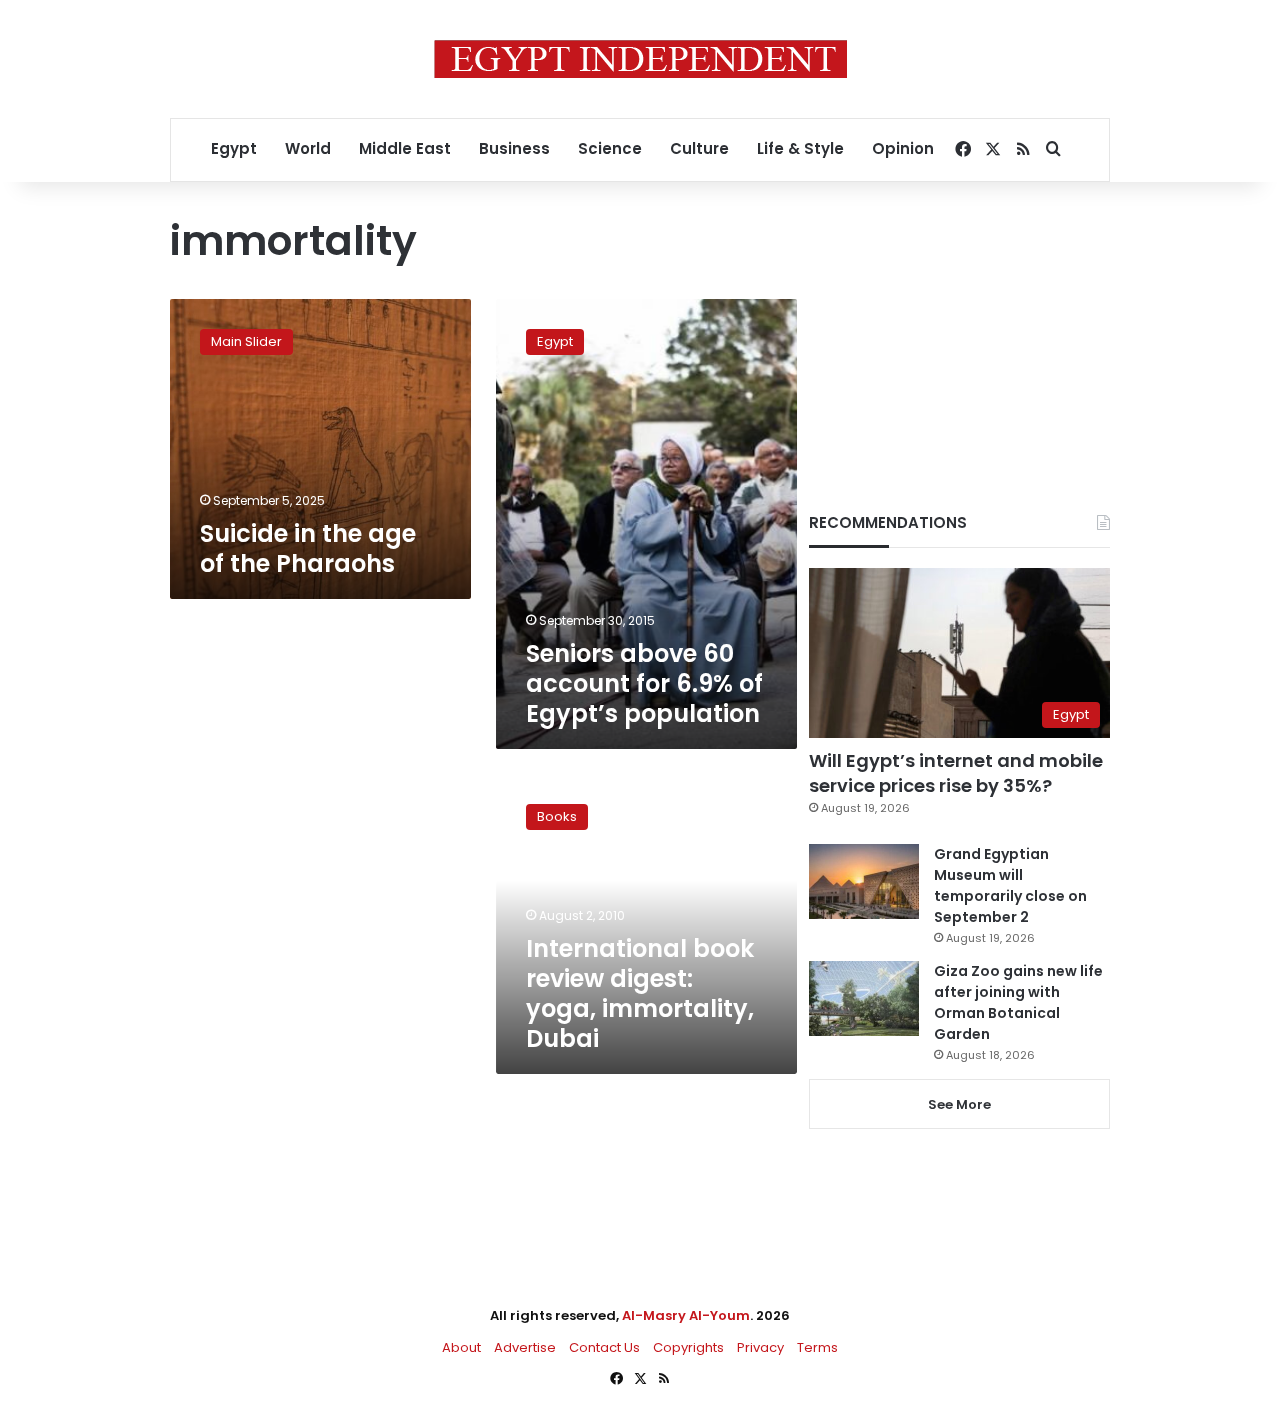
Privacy (760, 1347)
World (308, 148)
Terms (817, 1347)
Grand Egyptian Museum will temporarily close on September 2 (1010, 885)
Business (514, 148)
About (461, 1347)
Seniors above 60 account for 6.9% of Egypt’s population (644, 683)
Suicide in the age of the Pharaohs (308, 548)
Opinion (903, 148)
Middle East (405, 148)
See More (959, 1104)
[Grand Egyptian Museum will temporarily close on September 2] (864, 881)
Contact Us (604, 1347)
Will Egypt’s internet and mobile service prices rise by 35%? (956, 773)
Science (610, 148)
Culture (699, 148)
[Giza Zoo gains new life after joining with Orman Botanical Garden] (864, 998)
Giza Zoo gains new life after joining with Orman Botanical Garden (1018, 1002)
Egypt (234, 148)
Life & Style (800, 148)
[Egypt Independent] (640, 59)
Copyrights (688, 1347)
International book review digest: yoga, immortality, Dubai (640, 993)
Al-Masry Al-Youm (686, 1315)
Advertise (525, 1347)
